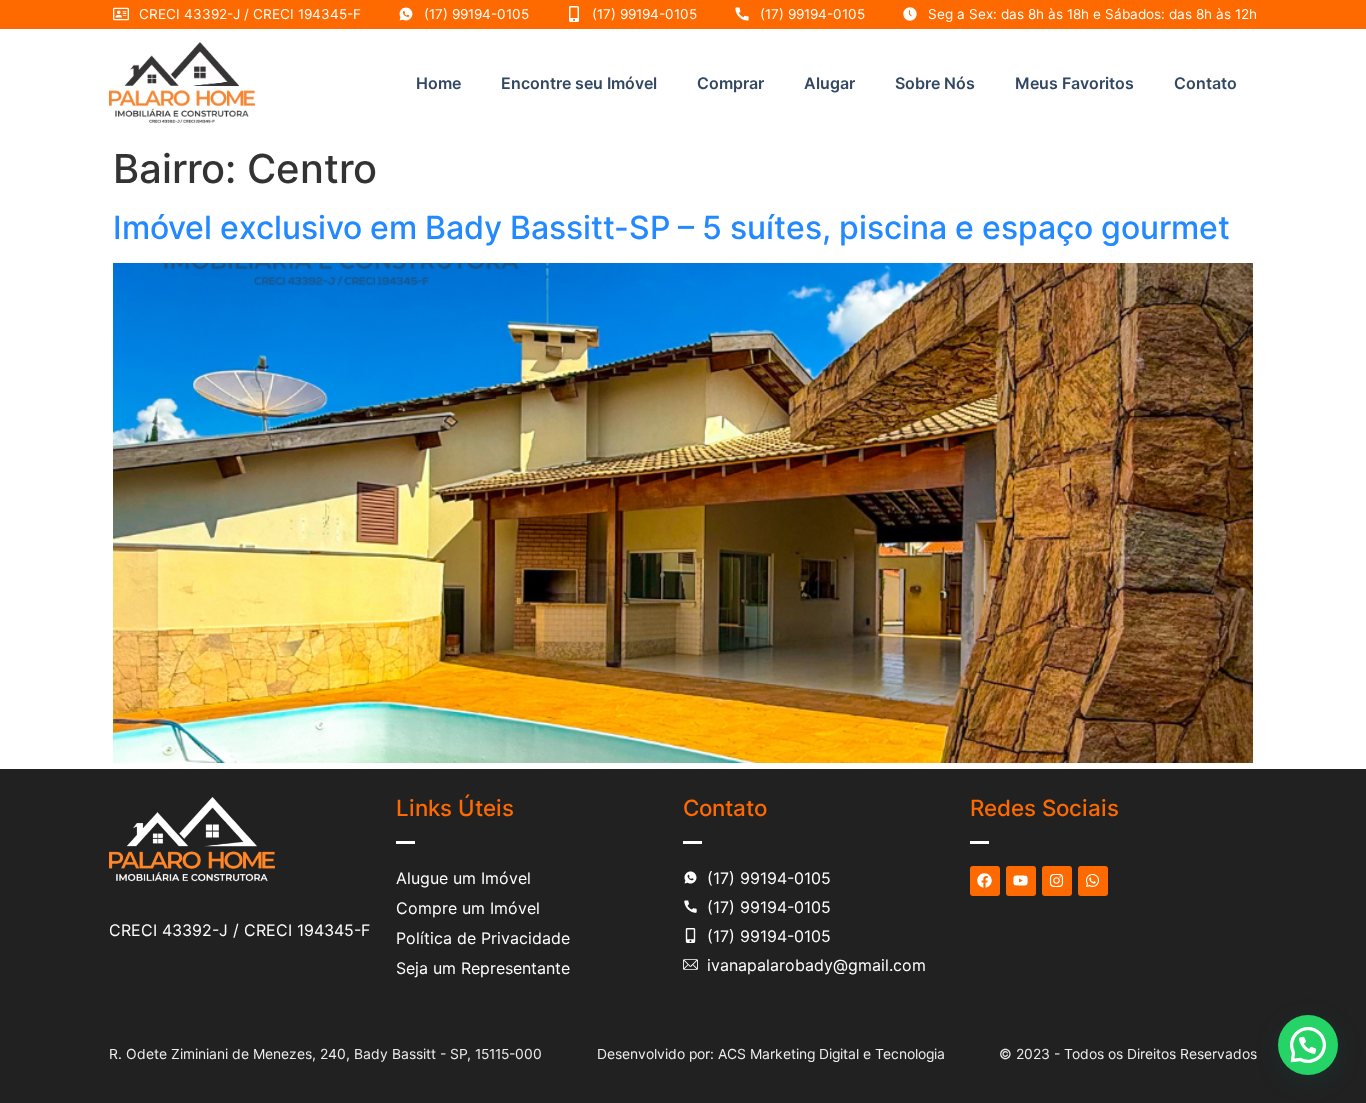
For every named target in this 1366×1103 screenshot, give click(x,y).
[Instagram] (1057, 881)
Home (438, 83)
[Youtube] (1021, 881)
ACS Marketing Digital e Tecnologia (831, 1054)
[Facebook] (985, 881)
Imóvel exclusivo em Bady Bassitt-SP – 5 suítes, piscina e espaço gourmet (671, 227)
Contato (1205, 83)
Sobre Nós (935, 83)
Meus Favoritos (1074, 83)
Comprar (730, 83)
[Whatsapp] (1093, 881)
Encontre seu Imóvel (579, 83)
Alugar (829, 83)
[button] (1308, 1045)
